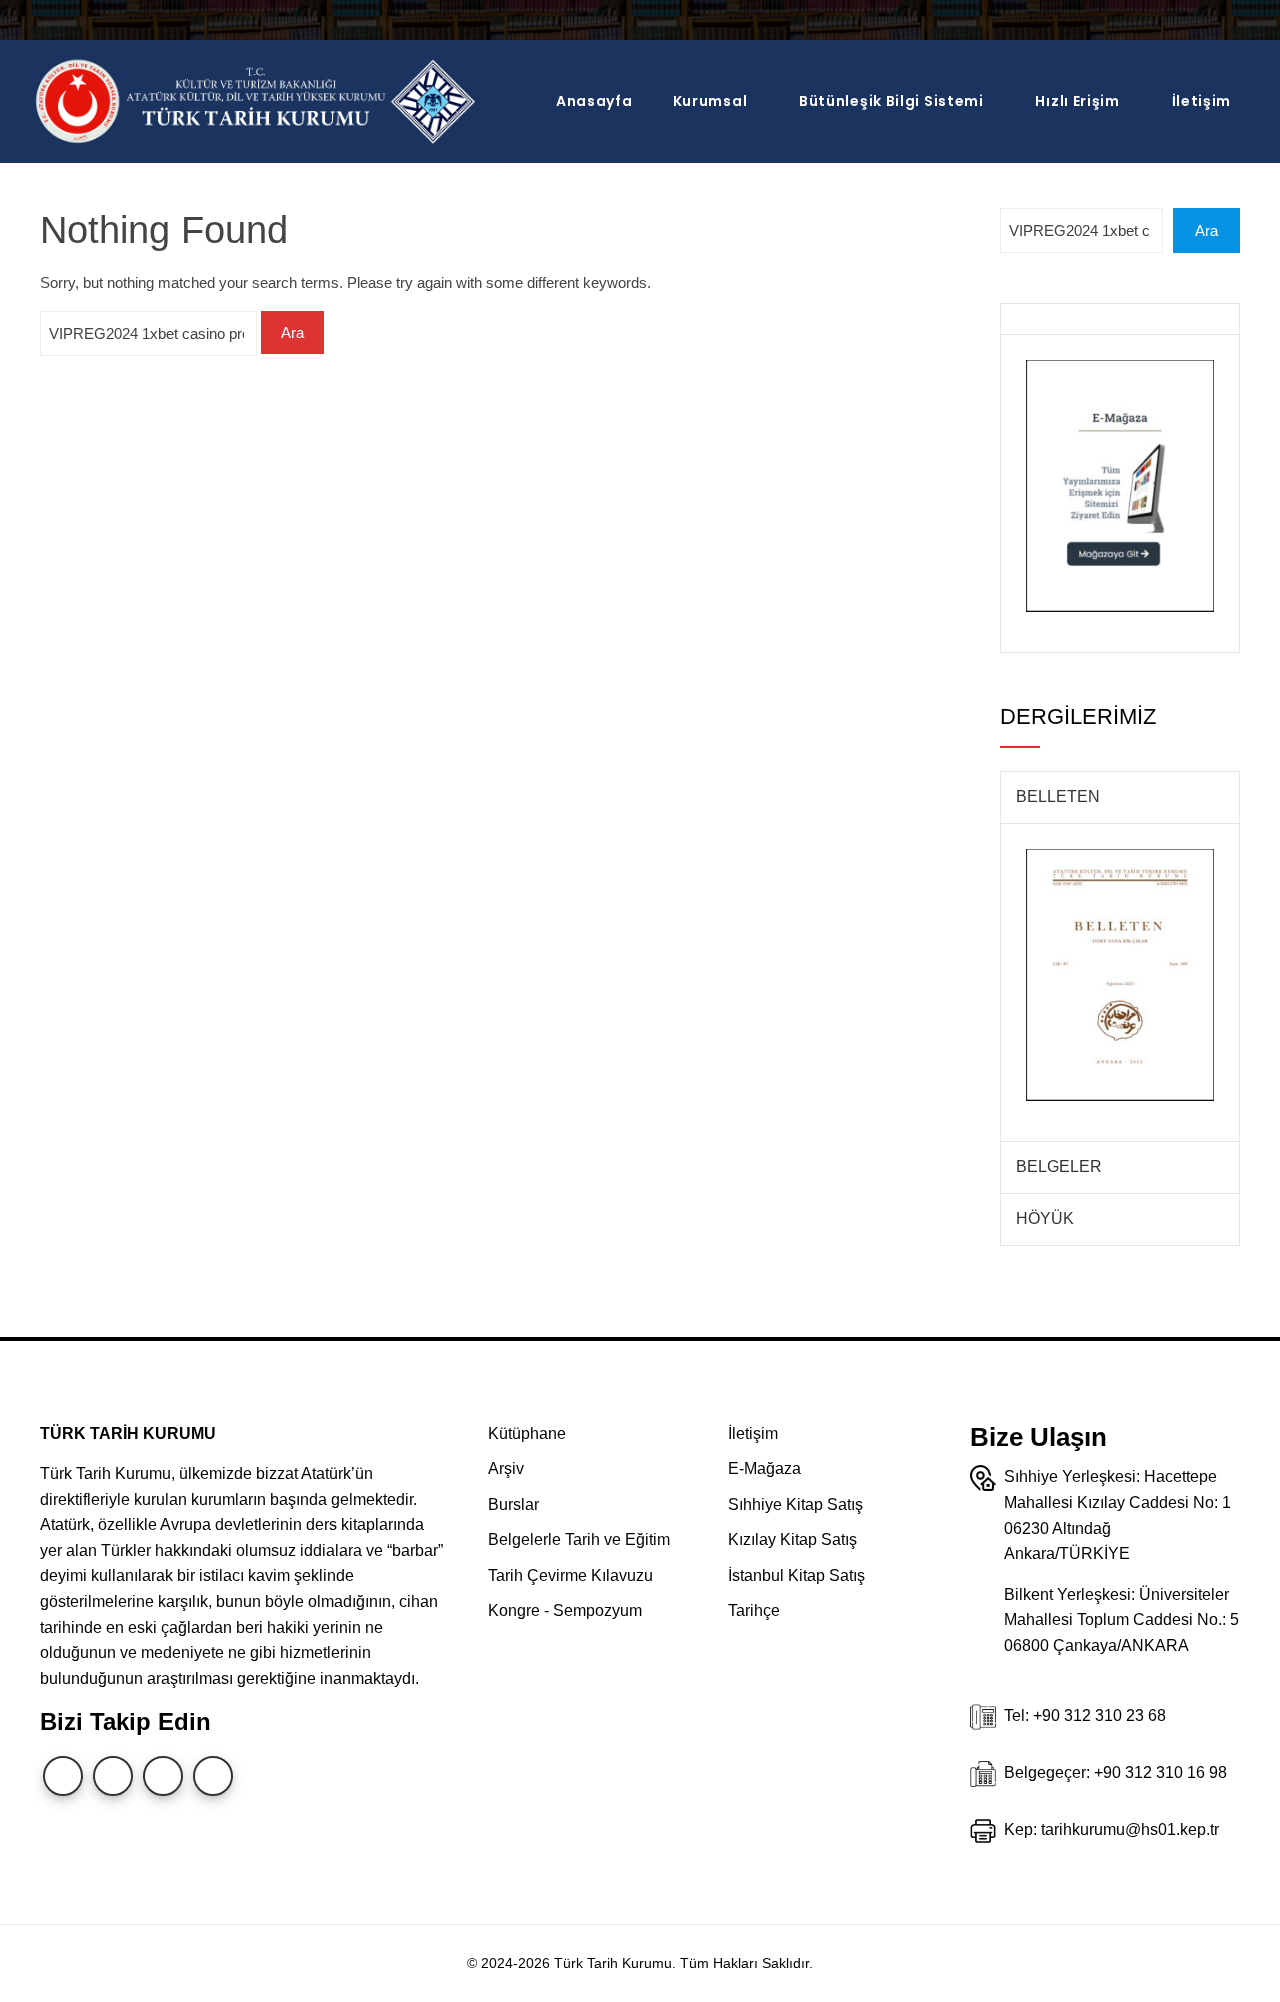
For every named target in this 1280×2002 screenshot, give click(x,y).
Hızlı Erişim (1077, 101)
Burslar (513, 1504)
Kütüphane (527, 1433)
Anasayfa (594, 101)
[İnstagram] (113, 1776)
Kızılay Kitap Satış (792, 1539)
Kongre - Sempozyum (565, 1610)
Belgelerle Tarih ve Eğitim (579, 1539)
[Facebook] (213, 1776)
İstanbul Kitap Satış (796, 1575)
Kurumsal (710, 101)
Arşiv (506, 1468)
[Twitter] (63, 1776)
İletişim (1202, 101)
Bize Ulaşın (1038, 1437)
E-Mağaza (764, 1468)
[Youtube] (163, 1776)
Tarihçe (754, 1610)
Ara (1206, 230)
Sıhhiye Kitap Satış (795, 1504)
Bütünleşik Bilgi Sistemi (891, 101)
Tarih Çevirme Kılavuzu (570, 1575)
